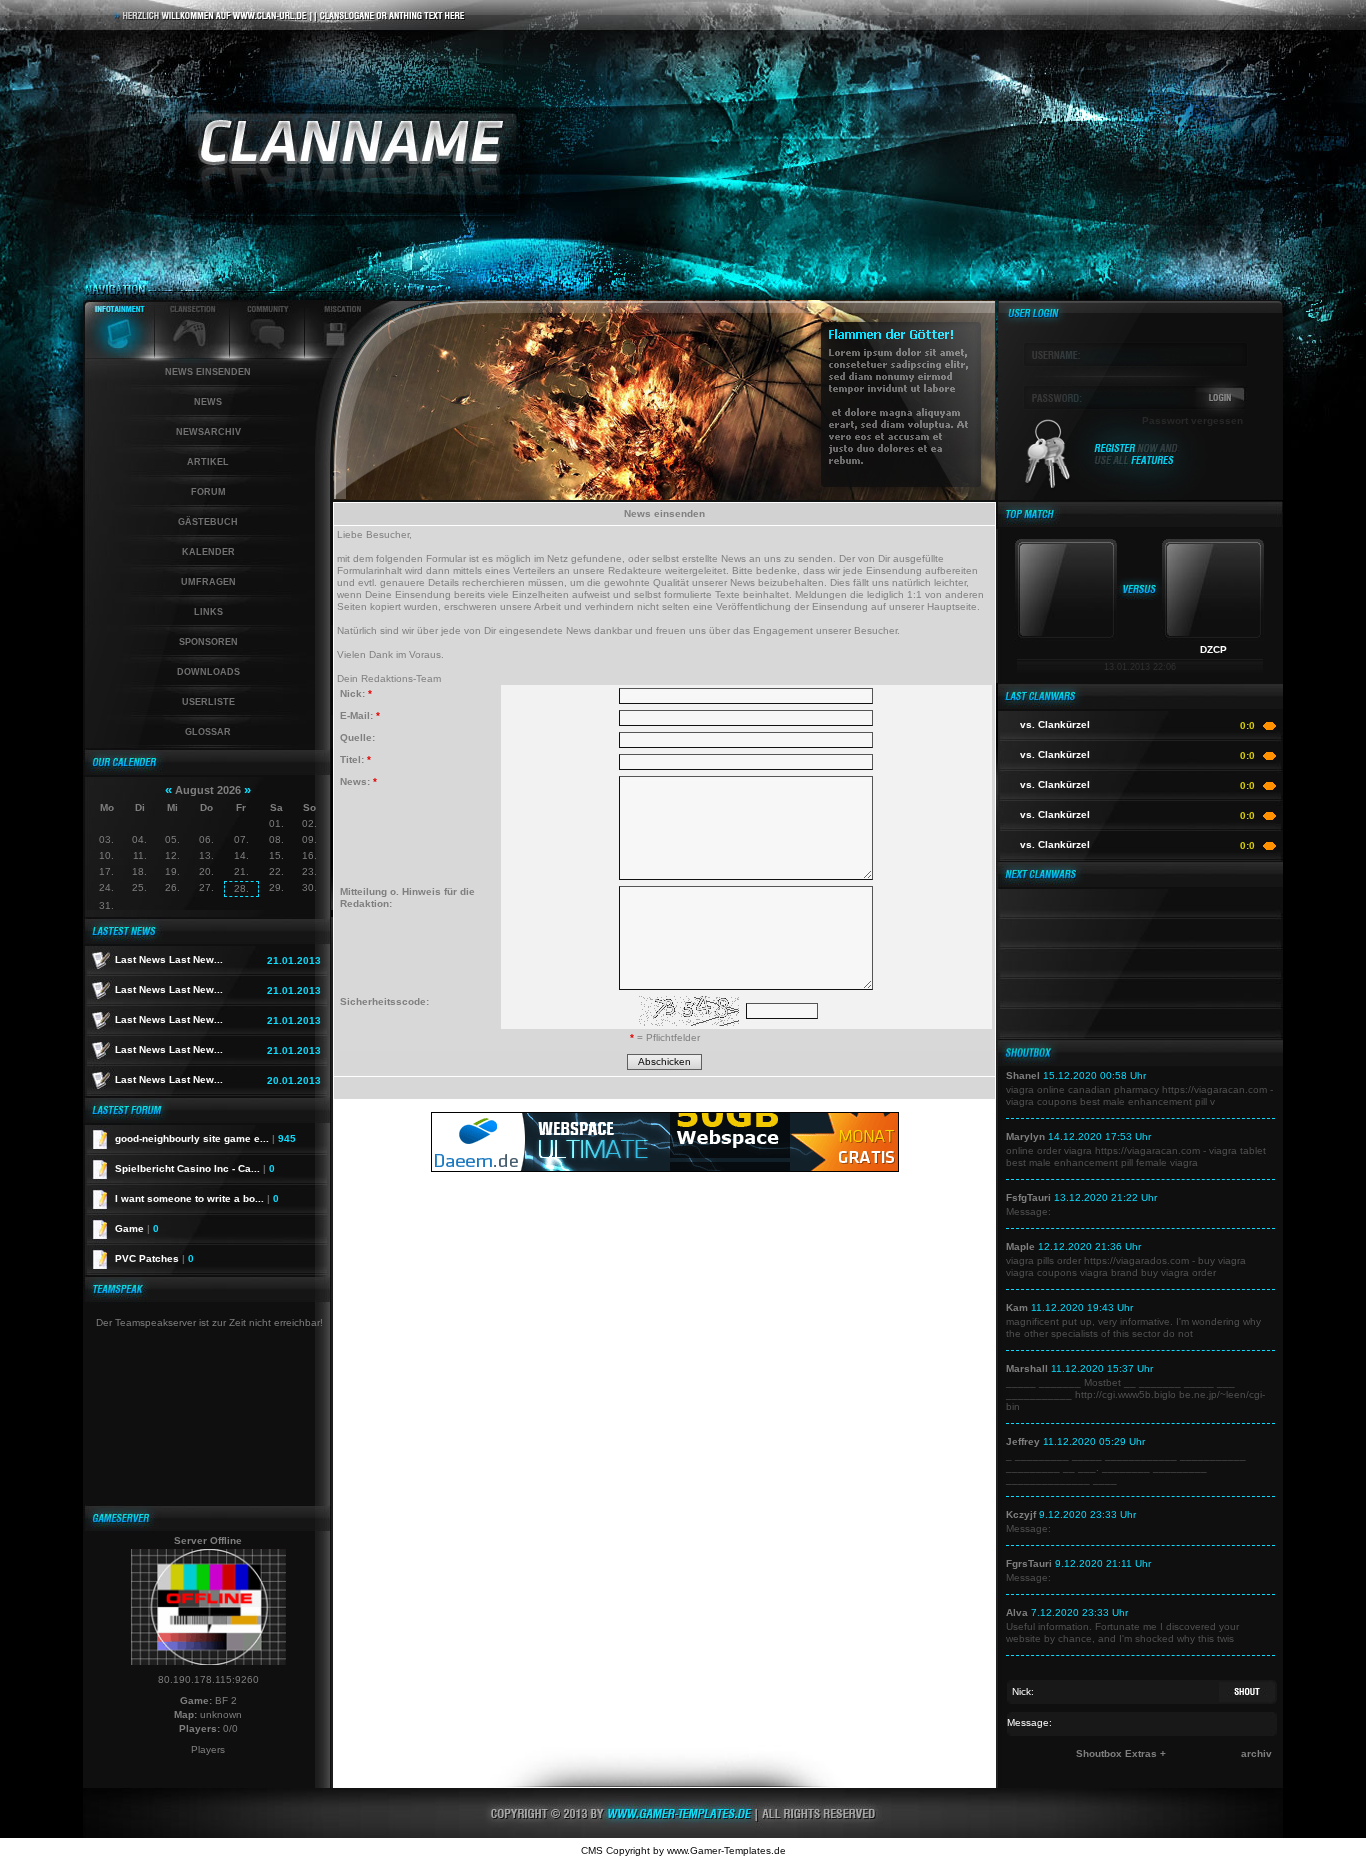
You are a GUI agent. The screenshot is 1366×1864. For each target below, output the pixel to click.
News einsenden (208, 372)
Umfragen (208, 582)
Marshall (1027, 1368)
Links (208, 612)
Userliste (208, 702)
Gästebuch (208, 522)
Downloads (208, 672)
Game (137, 1228)
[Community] (267, 354)
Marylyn (1025, 1136)
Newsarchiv (208, 432)
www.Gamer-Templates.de (726, 1850)
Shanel (1023, 1075)
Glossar (208, 732)
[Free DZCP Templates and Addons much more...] (683, 1834)
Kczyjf (1021, 1514)
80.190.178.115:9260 (208, 1679)
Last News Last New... (169, 959)
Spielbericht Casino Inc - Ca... (195, 1168)
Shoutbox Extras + (1121, 1753)
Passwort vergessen (1192, 420)
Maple (1020, 1246)
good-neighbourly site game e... (205, 1138)
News (208, 402)
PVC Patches (154, 1258)
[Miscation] (335, 354)
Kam (1017, 1307)
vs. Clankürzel (1055, 724)
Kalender (208, 552)
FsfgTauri (1028, 1197)
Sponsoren (208, 642)
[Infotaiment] (119, 354)
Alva (1017, 1612)
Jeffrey (1023, 1441)
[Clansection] (192, 354)
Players (208, 1749)
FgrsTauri (1029, 1563)
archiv (1256, 1753)
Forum (208, 492)
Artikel (208, 462)
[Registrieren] (1136, 462)
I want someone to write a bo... (197, 1198)
